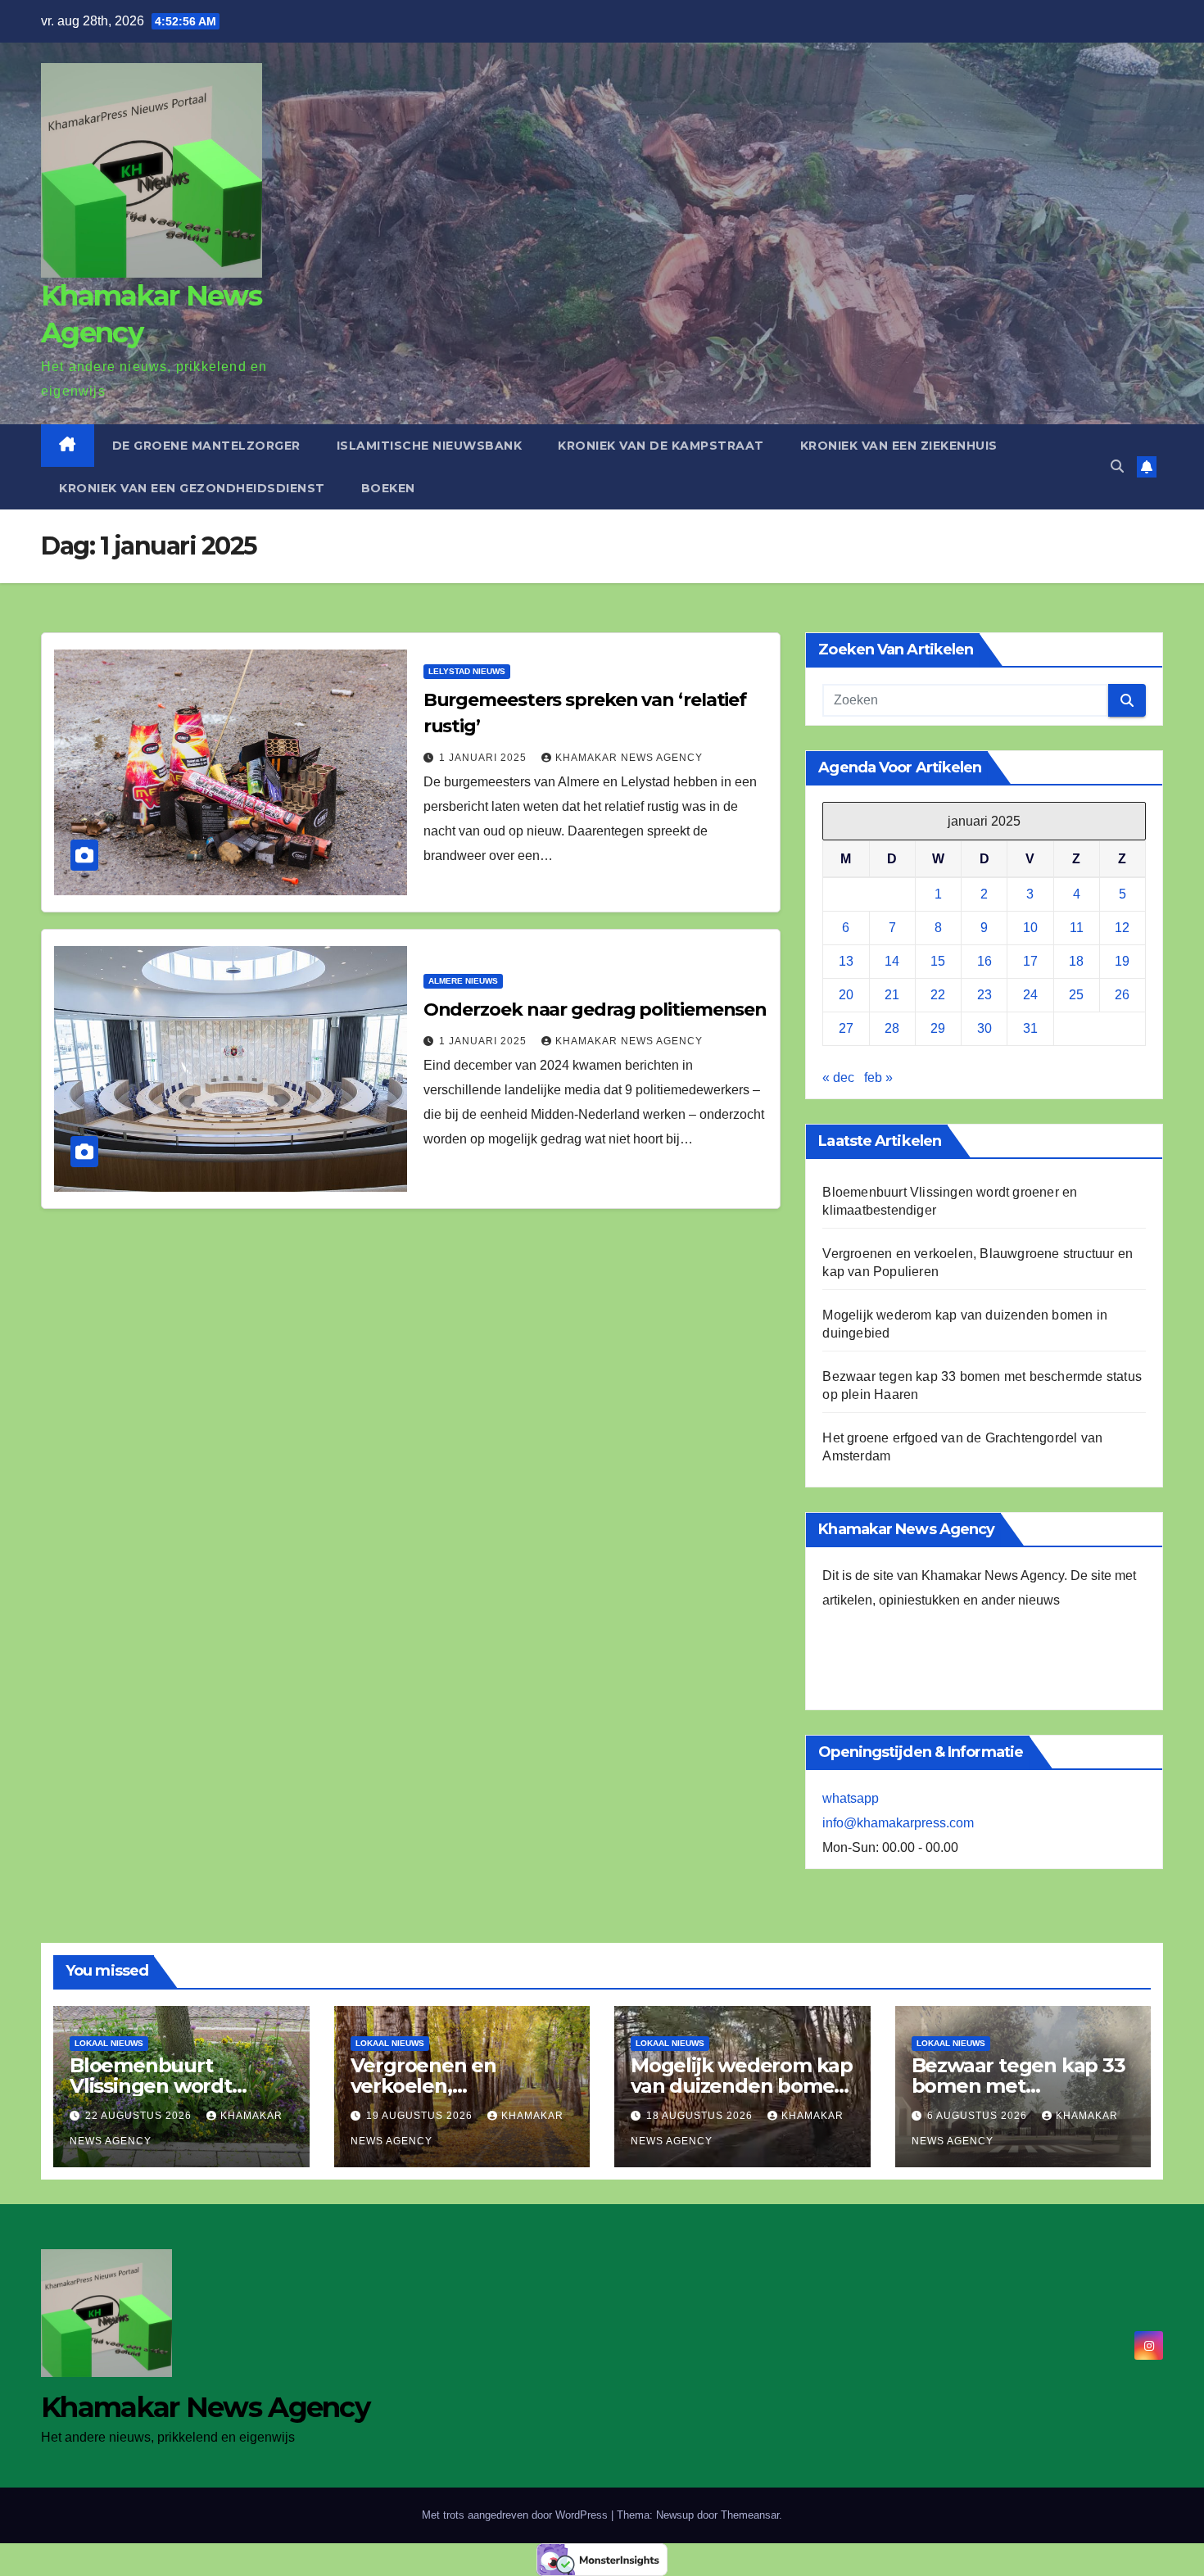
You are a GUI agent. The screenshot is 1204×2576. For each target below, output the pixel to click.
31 (1030, 1028)
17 (1030, 961)
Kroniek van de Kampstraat (661, 446)
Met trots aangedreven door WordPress (516, 2515)
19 (1122, 961)
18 (1076, 961)
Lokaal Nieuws (109, 2043)
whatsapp (851, 1798)
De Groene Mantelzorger (206, 446)
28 (892, 1028)
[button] (1117, 466)
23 (984, 995)
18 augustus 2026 (701, 2116)
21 (892, 995)
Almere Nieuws (463, 981)
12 (1122, 928)
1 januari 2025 (484, 758)
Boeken (388, 488)
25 (1076, 995)
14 (892, 961)
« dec (838, 1077)
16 (984, 961)
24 (1030, 995)
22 (938, 995)
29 (938, 1028)
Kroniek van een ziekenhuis (899, 446)
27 (846, 1028)
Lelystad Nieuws (467, 671)
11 (1077, 928)
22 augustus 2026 (140, 2116)
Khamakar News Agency (629, 758)
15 (938, 961)
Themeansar (750, 2515)
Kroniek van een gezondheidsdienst (192, 488)
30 (984, 1028)
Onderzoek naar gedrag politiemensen (595, 1010)
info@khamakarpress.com (898, 1823)
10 (1030, 928)
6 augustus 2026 (979, 2116)
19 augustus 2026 (421, 2116)
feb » (878, 1077)
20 (846, 995)
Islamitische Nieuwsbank (430, 446)
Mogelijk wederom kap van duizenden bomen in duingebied (742, 2086)
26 (1122, 995)
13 (846, 961)
